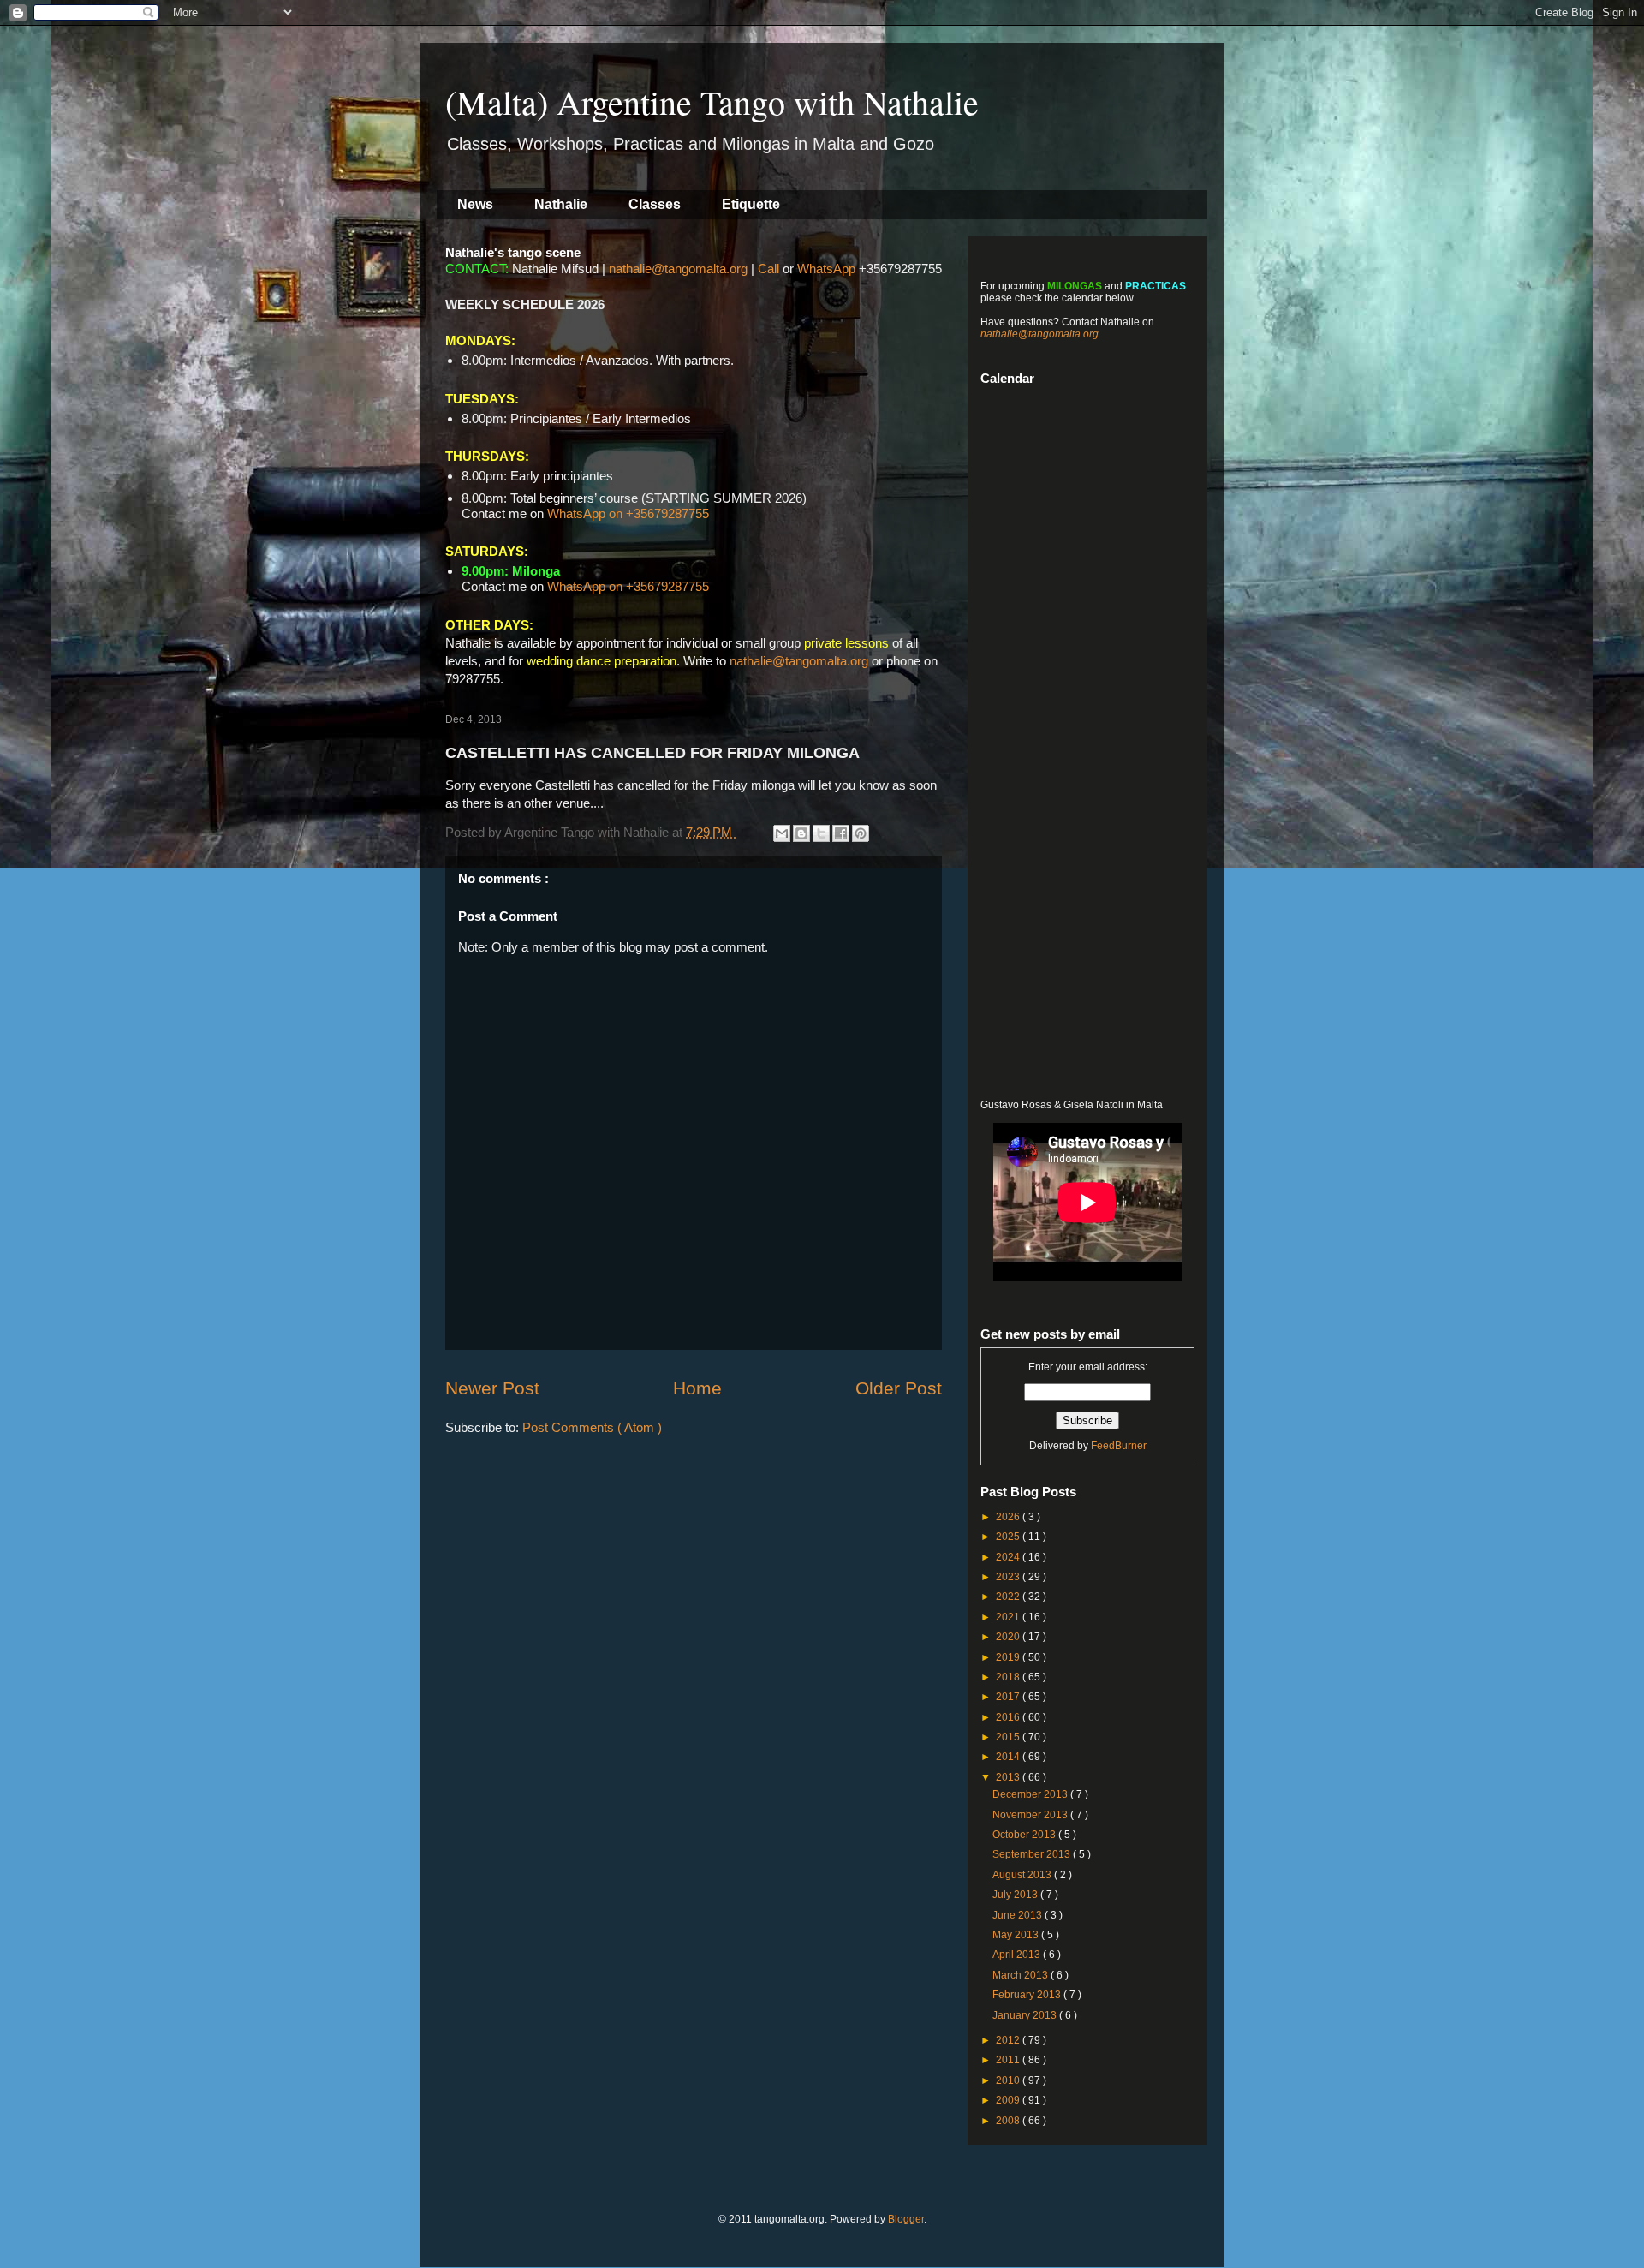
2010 (1009, 2080)
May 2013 (1017, 1935)
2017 (1009, 1697)
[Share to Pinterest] (861, 833)
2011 (1009, 2060)
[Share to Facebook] (841, 833)
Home (697, 1388)
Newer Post (492, 1388)
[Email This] (782, 833)
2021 (1009, 1617)
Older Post (899, 1388)
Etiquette (751, 204)
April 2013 (1018, 1955)
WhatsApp (826, 269)
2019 (1009, 1657)
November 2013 (1031, 1815)
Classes (655, 204)
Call (768, 269)
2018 (1009, 1677)
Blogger (906, 2219)
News (475, 204)
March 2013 (1022, 1975)
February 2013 (1028, 1995)
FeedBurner (1119, 1446)
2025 (1009, 1537)
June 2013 (1019, 1915)
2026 (1009, 1517)
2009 (1009, 2100)
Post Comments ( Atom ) (592, 1427)
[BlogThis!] (801, 833)
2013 (1009, 1777)
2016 (1009, 1717)
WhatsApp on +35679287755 (628, 513)
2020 (1009, 1637)
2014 (1009, 1757)
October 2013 (1025, 1835)
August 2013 (1023, 1875)
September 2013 (1033, 1854)
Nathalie (561, 204)
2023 (1009, 1577)
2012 (1009, 2040)
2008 (1009, 2121)
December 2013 (1031, 1794)
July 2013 (1016, 1895)
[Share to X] (821, 833)
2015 (1009, 1737)
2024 (1009, 1557)
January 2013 (1026, 2015)
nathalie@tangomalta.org (678, 269)
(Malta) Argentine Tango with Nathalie (712, 101)
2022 (1009, 1597)
